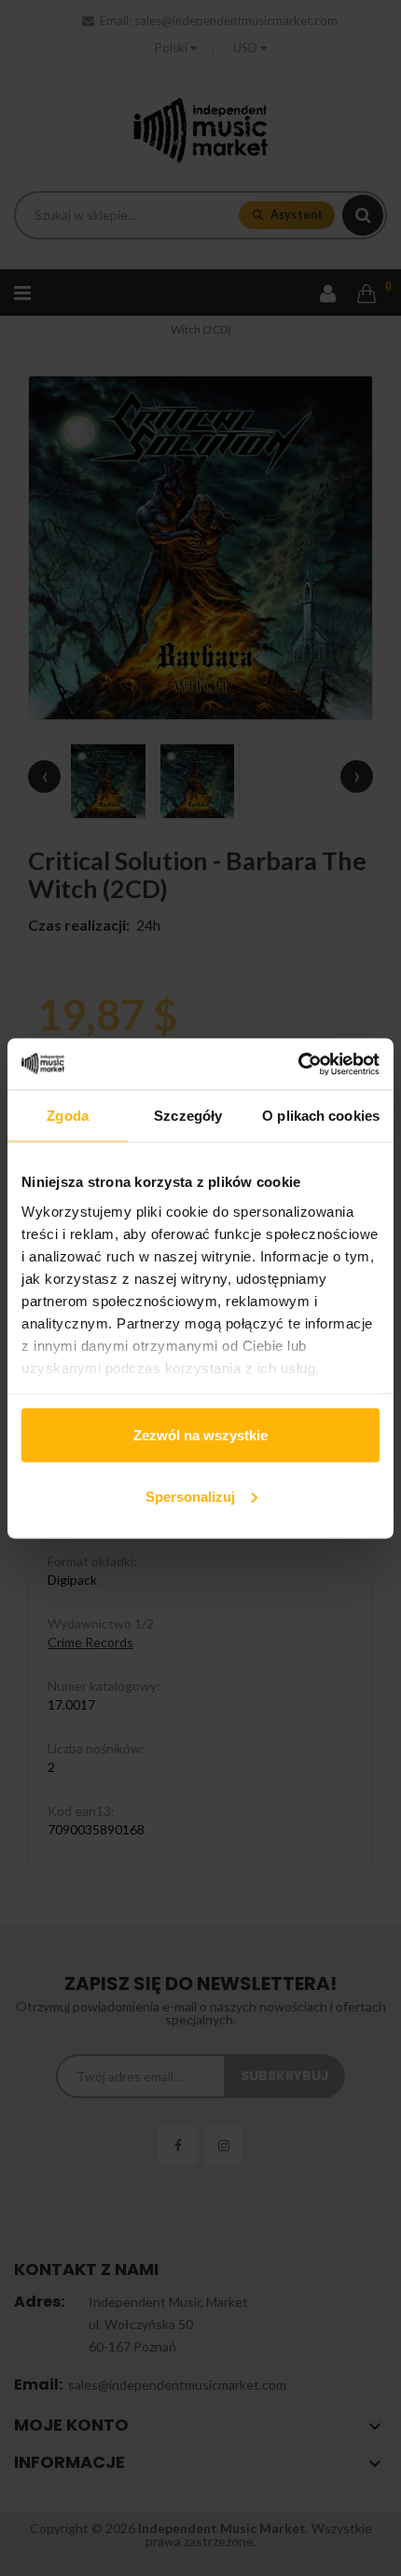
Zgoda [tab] (68, 1116)
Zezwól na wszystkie (200, 1435)
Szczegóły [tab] (188, 1116)
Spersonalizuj (190, 1496)
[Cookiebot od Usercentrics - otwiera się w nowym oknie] (298, 1064)
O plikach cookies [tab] (321, 1116)
